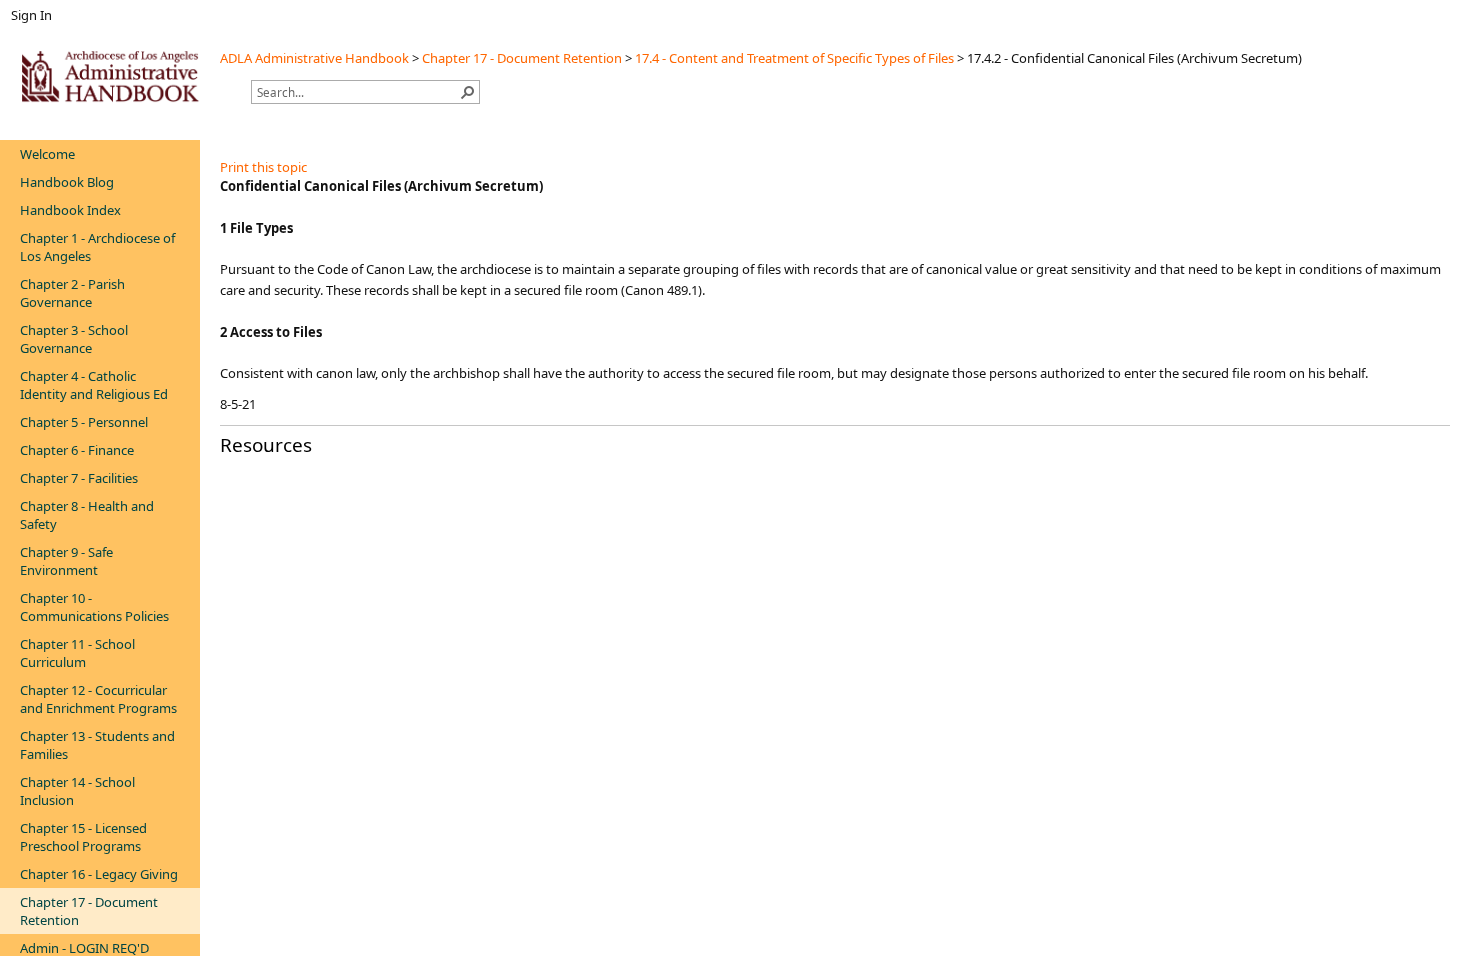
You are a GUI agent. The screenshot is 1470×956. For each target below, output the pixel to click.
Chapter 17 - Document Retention (522, 58)
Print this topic (263, 167)
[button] (468, 92)
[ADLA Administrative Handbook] (110, 76)
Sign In (31, 15)
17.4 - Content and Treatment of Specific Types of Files (794, 58)
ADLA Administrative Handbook (314, 58)
